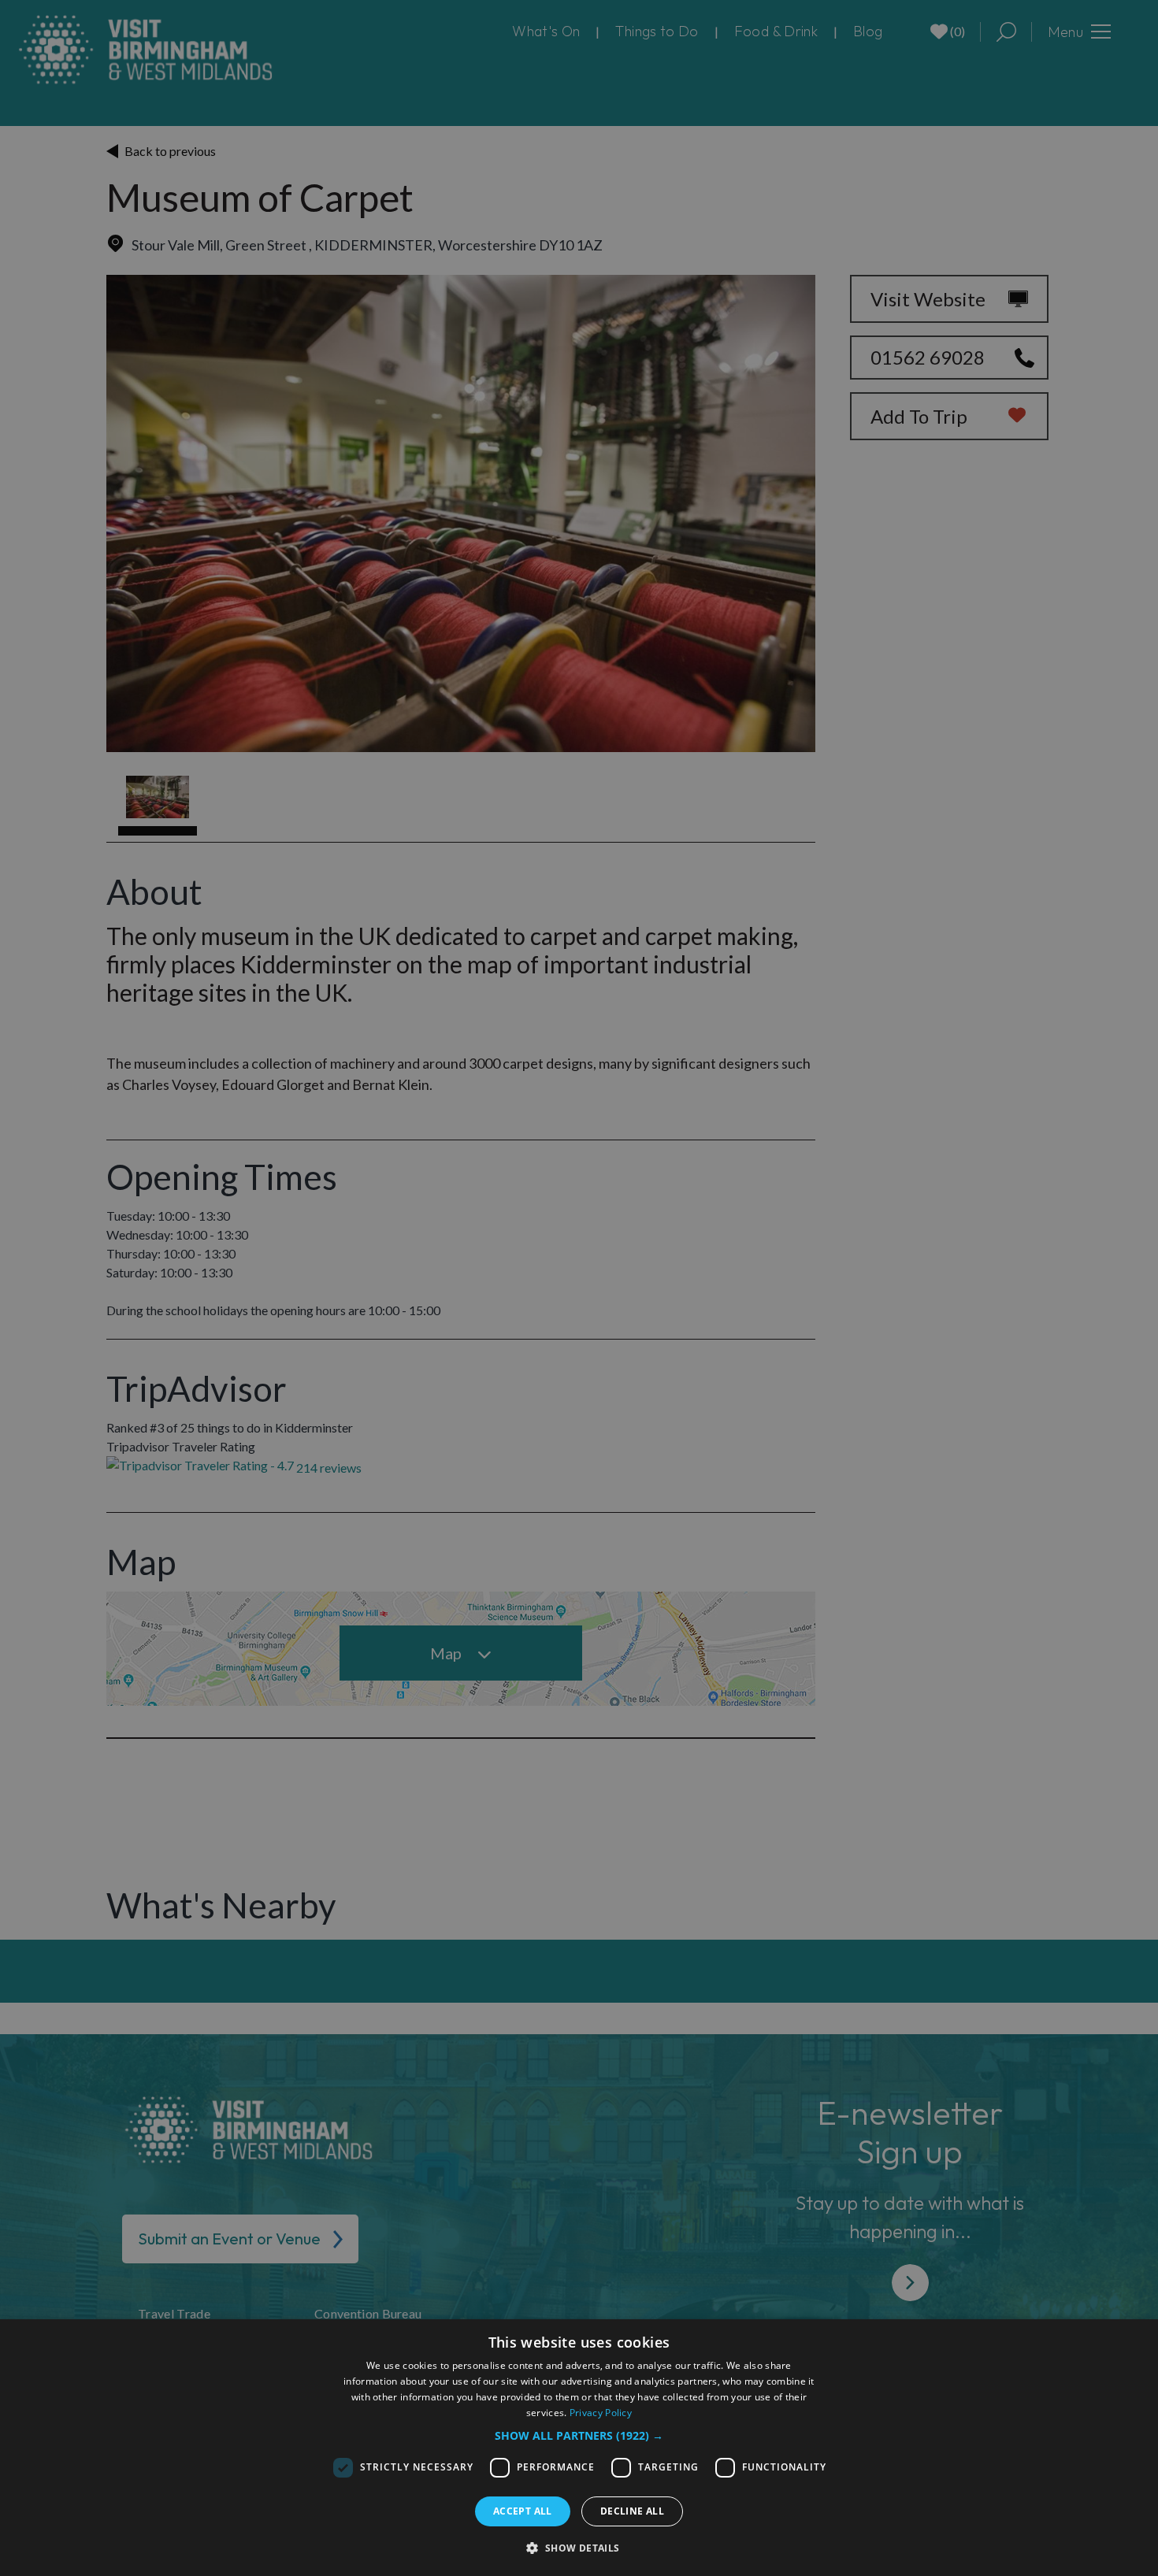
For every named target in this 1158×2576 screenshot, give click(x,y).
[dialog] (579, 2448)
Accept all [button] (523, 2511)
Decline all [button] (632, 2511)
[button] (579, 2435)
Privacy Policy (601, 2413)
